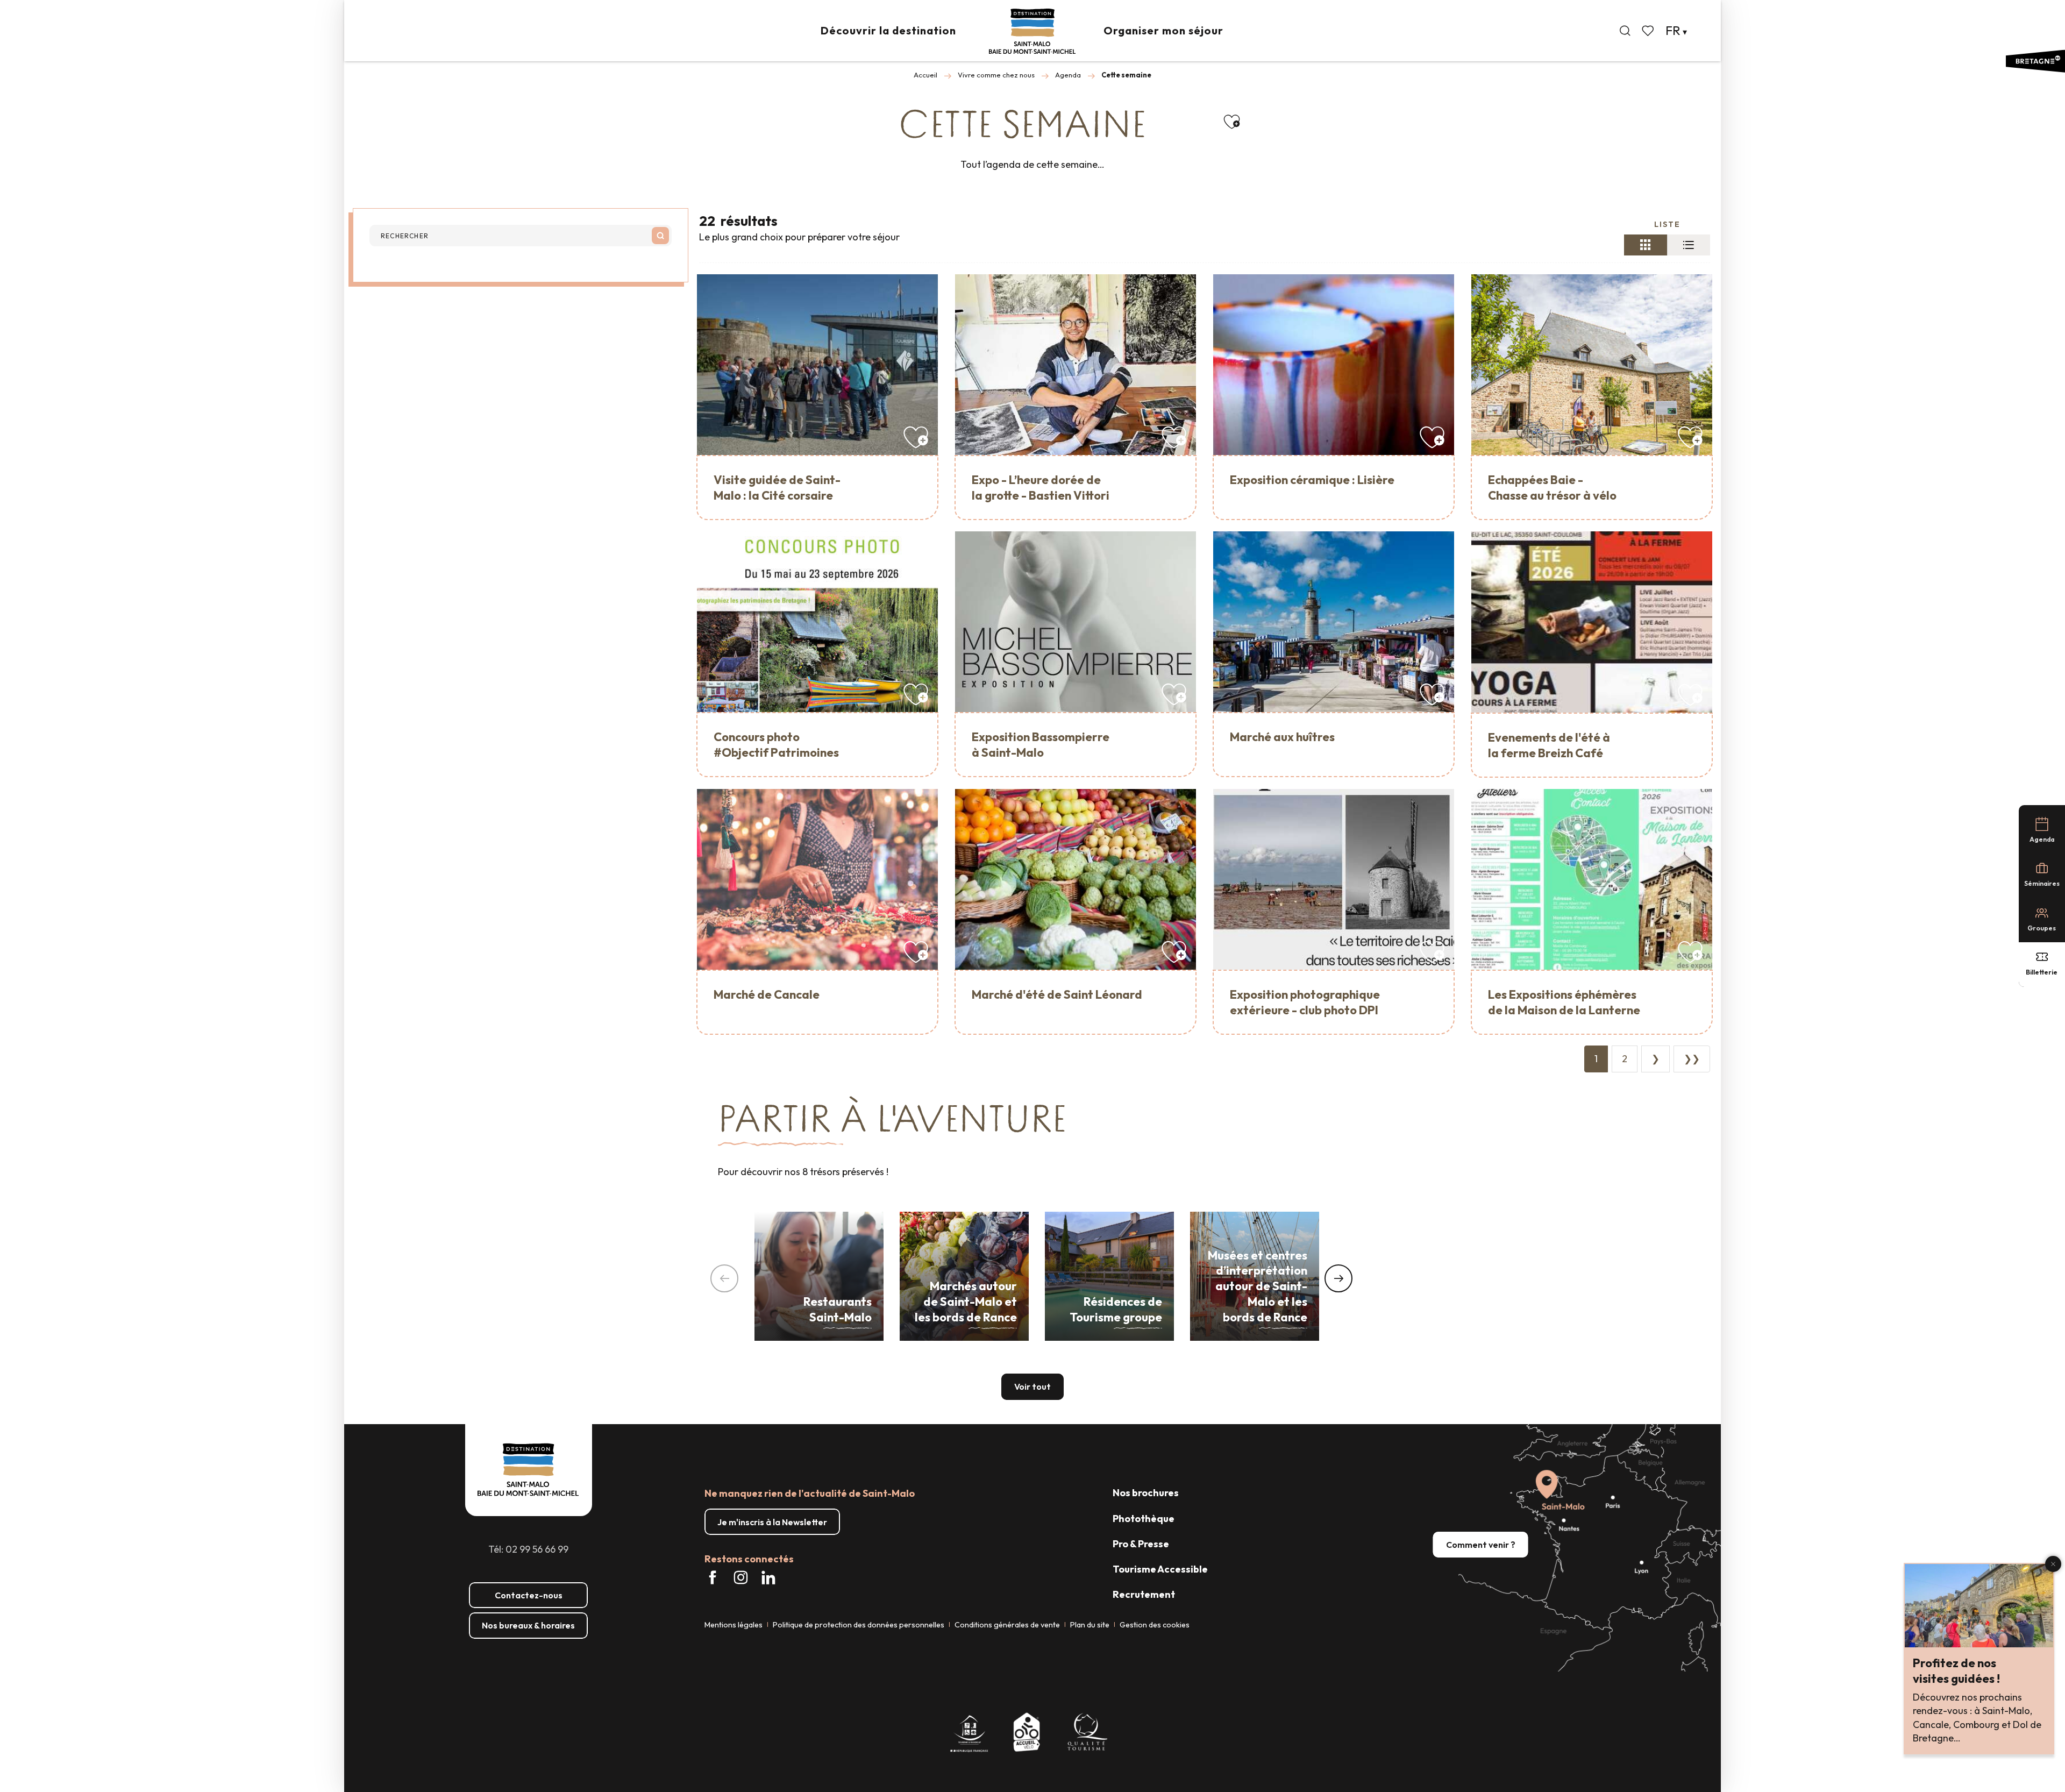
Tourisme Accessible (1160, 1569)
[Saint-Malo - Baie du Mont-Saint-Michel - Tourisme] (1032, 31)
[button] (1625, 31)
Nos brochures (1146, 1493)
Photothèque (1144, 1519)
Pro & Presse (1141, 1544)
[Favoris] (1649, 31)
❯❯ (1692, 1059)
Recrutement (1144, 1594)
